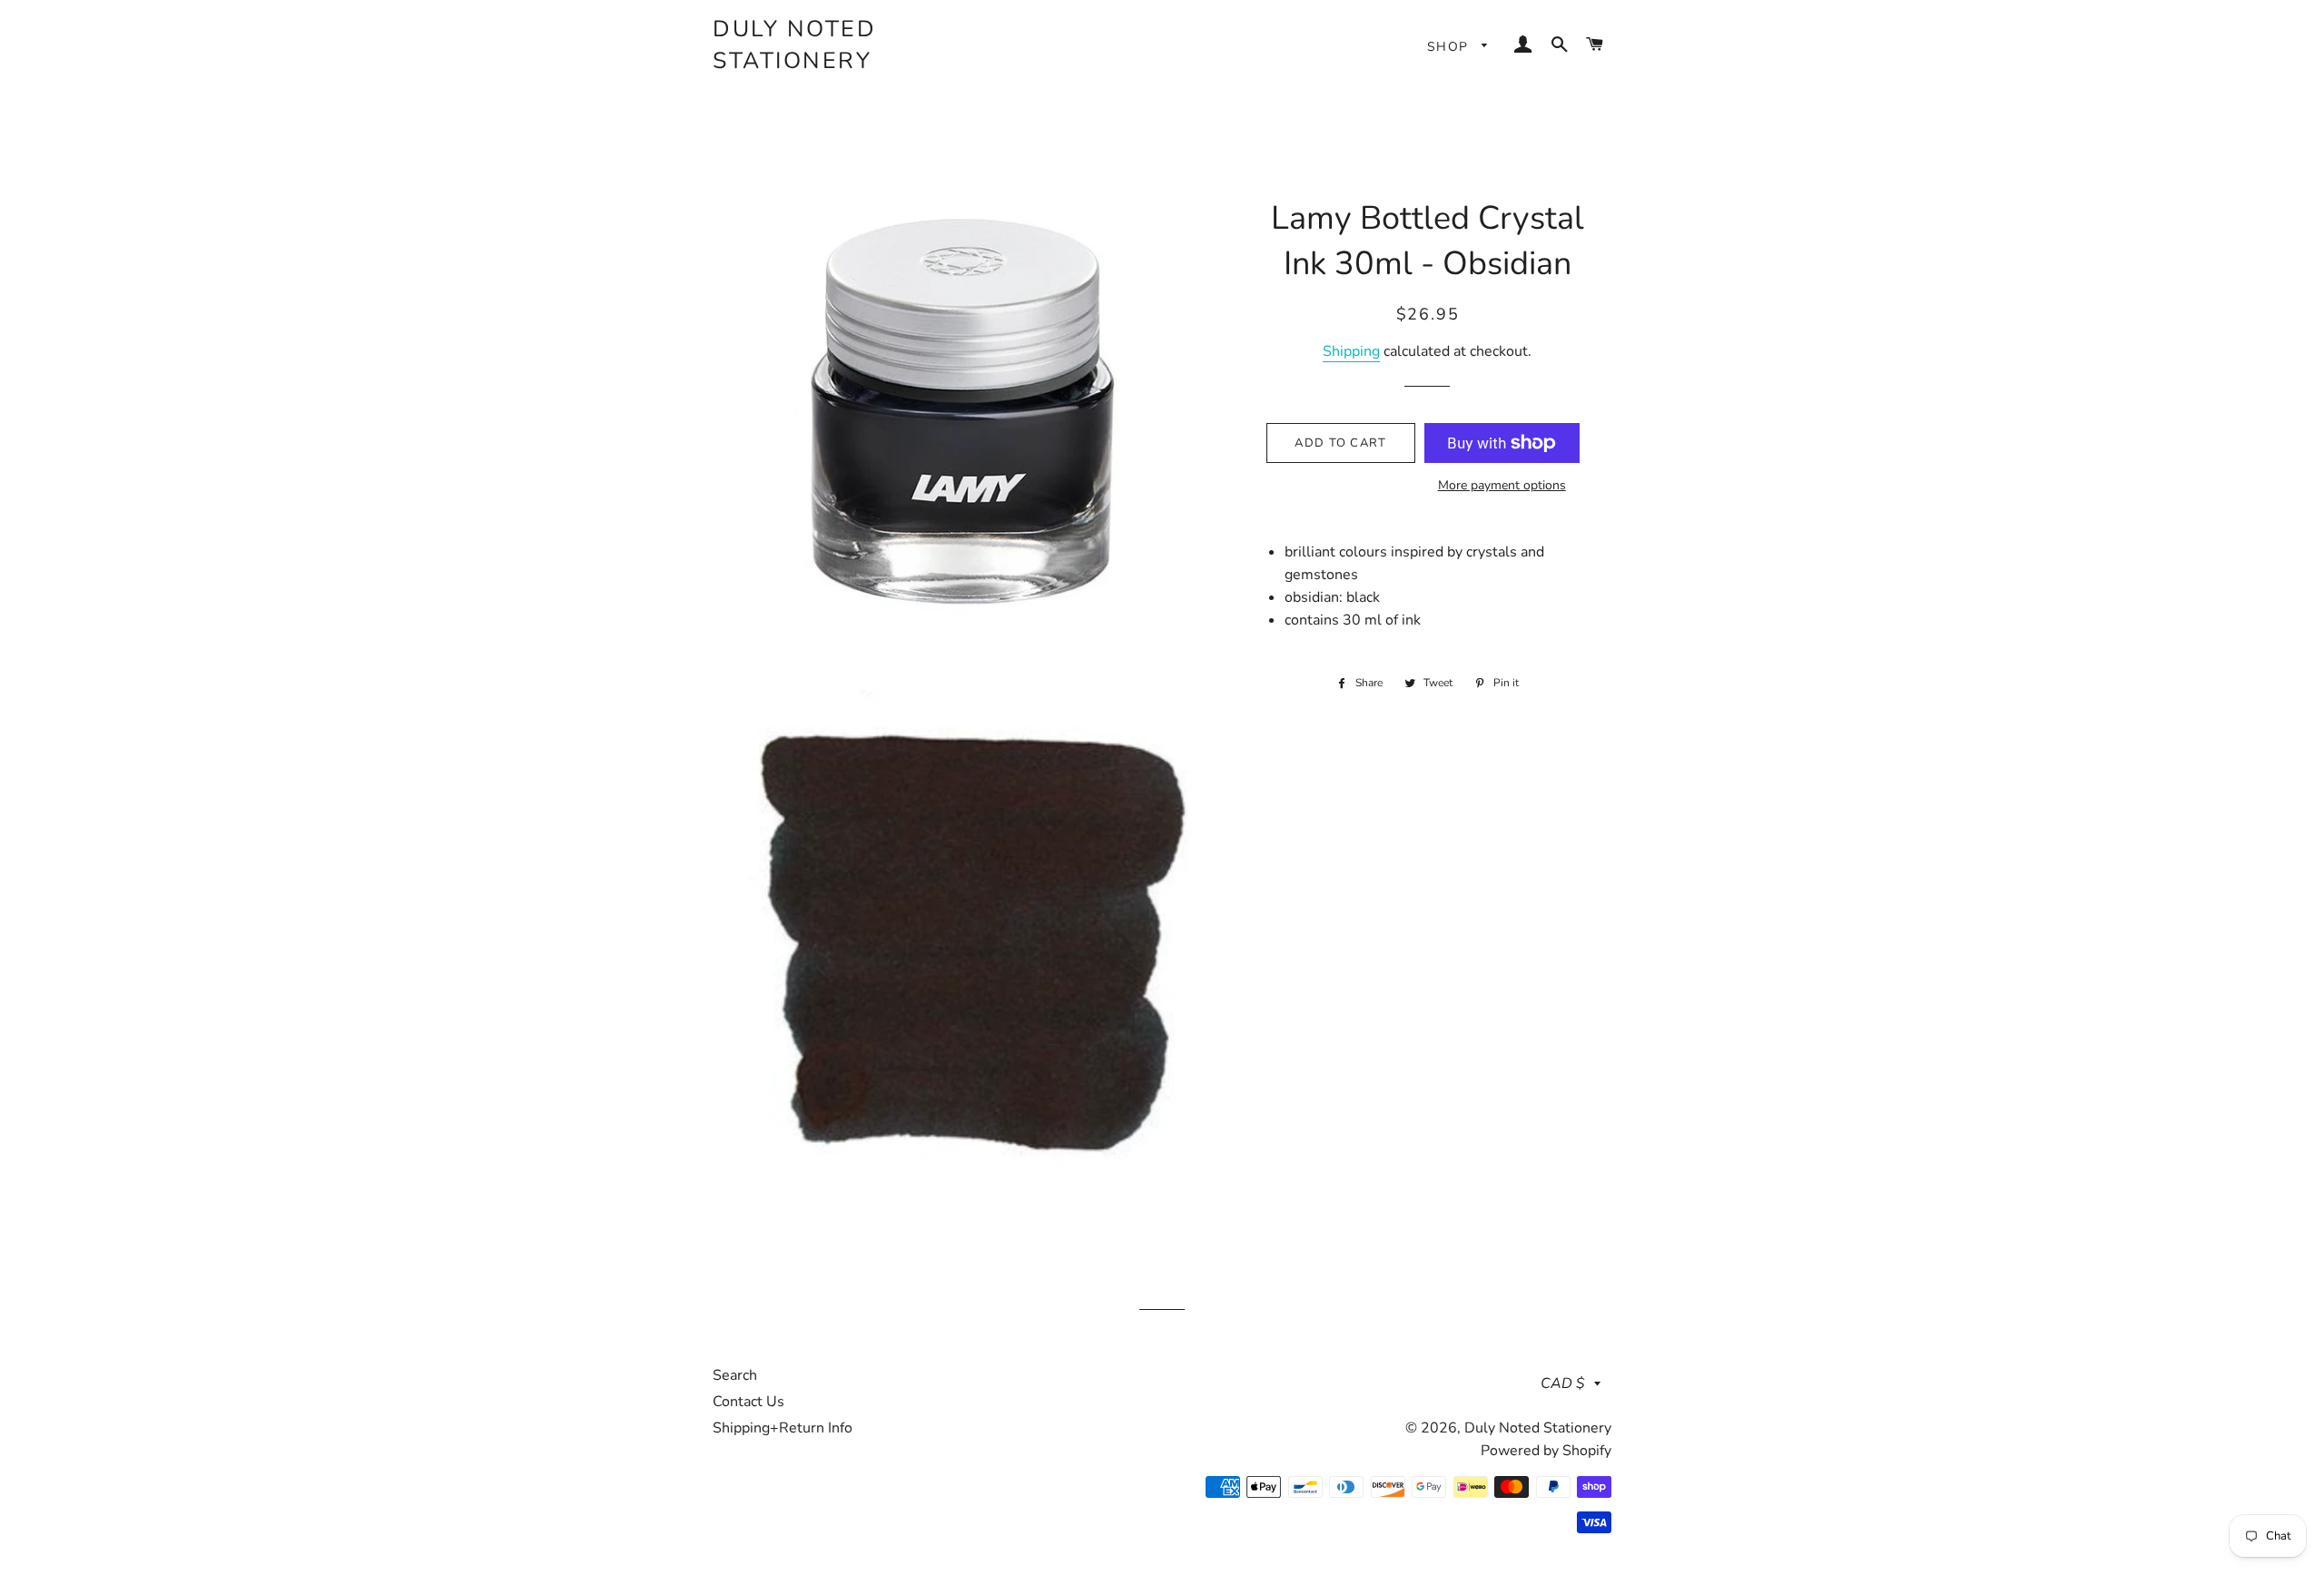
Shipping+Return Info (783, 1428)
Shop (1450, 47)
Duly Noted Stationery (794, 45)
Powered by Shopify (1546, 1451)
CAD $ (1563, 1383)
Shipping (1351, 351)
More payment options (1502, 485)
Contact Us (748, 1402)
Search (735, 1375)
